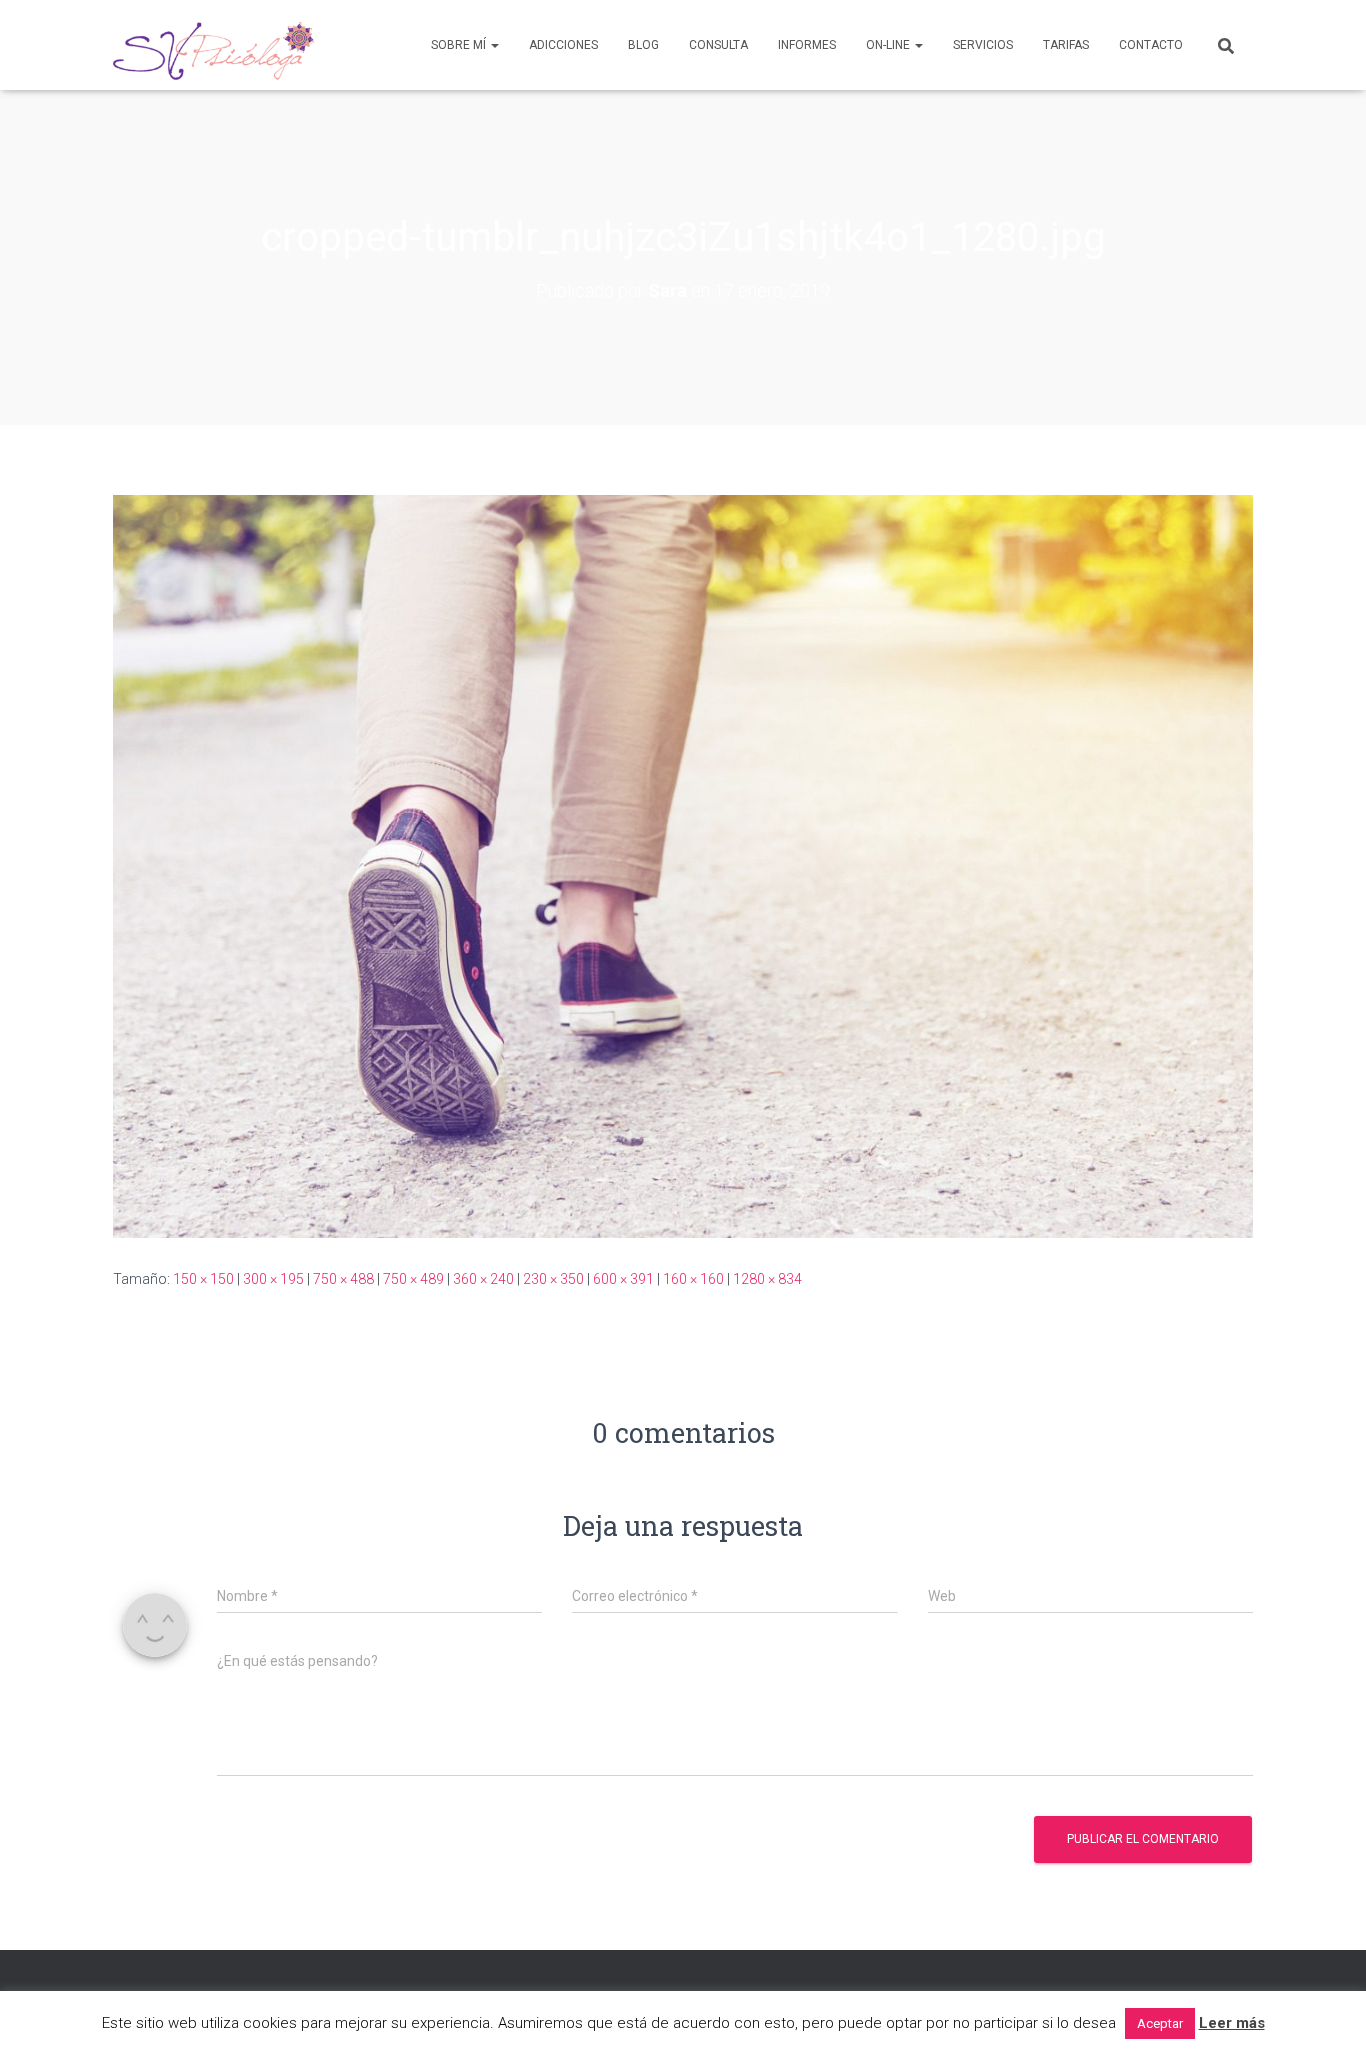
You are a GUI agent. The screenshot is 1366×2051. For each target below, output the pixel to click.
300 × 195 (273, 1279)
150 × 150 (203, 1279)
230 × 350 (553, 1279)
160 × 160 (693, 1279)
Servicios (983, 45)
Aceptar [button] (1160, 2023)
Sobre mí (460, 45)
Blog (643, 45)
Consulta (718, 45)
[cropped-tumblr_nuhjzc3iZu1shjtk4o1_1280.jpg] (683, 865)
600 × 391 (623, 1279)
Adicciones (563, 45)
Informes (807, 45)
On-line (889, 45)
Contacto (1151, 45)
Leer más (1232, 2023)
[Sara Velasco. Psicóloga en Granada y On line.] (213, 45)
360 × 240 (483, 1279)
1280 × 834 (767, 1279)
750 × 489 (413, 1279)
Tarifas (1066, 45)
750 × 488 (343, 1279)
